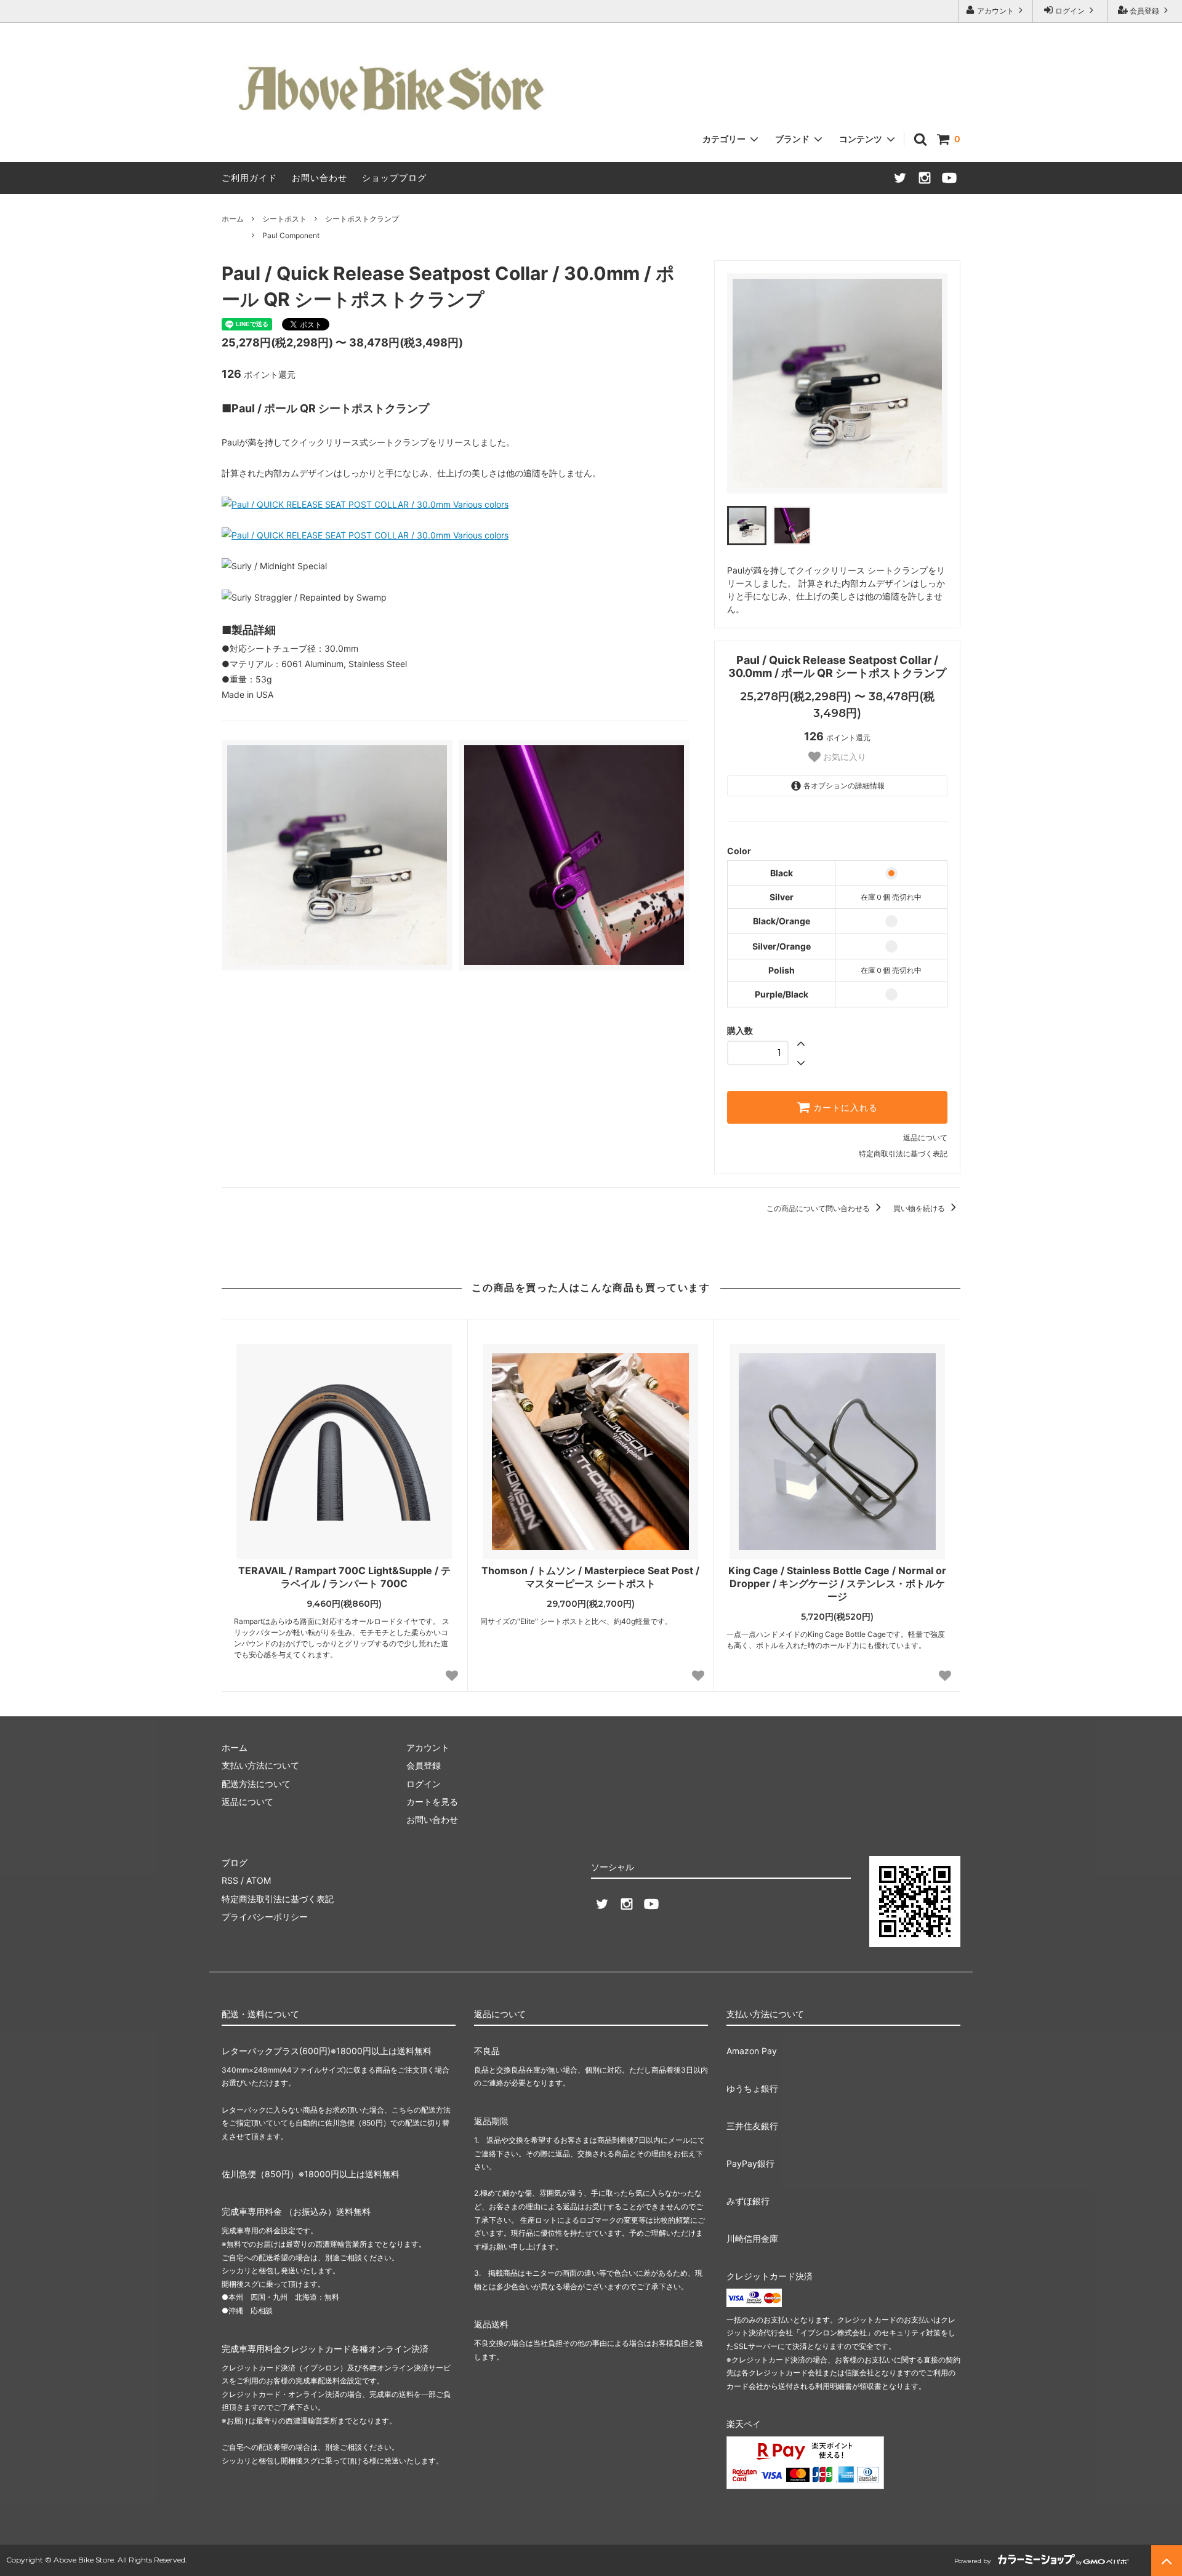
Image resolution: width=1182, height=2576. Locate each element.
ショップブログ (394, 178)
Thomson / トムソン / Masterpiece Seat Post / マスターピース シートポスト (590, 1577)
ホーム (233, 219)
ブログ (235, 1862)
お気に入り (843, 757)
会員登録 (1144, 11)
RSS (230, 1880)
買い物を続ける (920, 1208)
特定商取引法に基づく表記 (903, 1154)
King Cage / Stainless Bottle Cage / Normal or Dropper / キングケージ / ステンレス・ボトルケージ (837, 1583)
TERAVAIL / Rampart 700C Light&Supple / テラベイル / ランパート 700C (344, 1577)
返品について (925, 1138)
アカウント (995, 11)
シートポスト (284, 219)
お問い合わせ (320, 178)
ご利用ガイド (249, 178)
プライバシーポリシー (265, 1917)
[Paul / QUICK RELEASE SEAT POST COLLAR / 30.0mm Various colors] (365, 504)
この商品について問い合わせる (819, 1208)
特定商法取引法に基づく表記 (278, 1899)
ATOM (259, 1880)
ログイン (1070, 11)
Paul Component (291, 235)
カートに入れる (844, 1108)
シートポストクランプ (362, 219)
